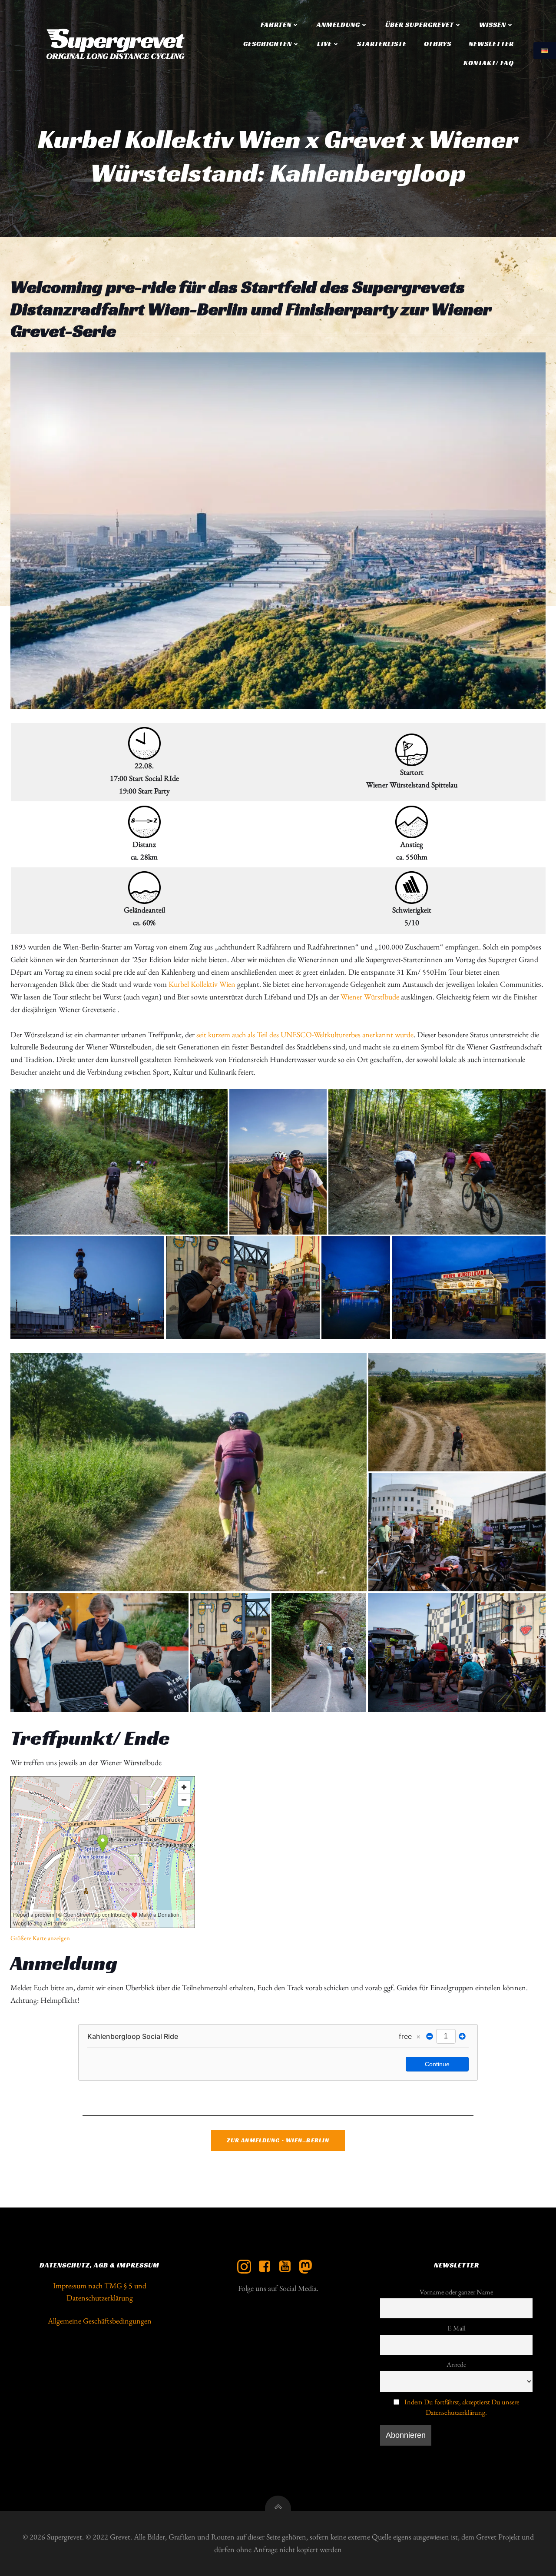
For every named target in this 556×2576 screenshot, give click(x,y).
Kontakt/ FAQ (489, 63)
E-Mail (457, 2328)
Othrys (438, 44)
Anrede (456, 2365)
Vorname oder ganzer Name (456, 2292)
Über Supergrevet (420, 25)
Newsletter (491, 44)
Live (324, 44)
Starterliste (382, 44)
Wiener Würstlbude (371, 997)
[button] (278, 531)
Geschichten (268, 44)
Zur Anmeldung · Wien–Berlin (278, 2140)
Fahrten (276, 25)
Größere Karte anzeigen (40, 1938)
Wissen (493, 25)
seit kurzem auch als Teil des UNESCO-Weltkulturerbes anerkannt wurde (305, 1034)
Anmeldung (338, 25)
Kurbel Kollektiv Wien (202, 984)
